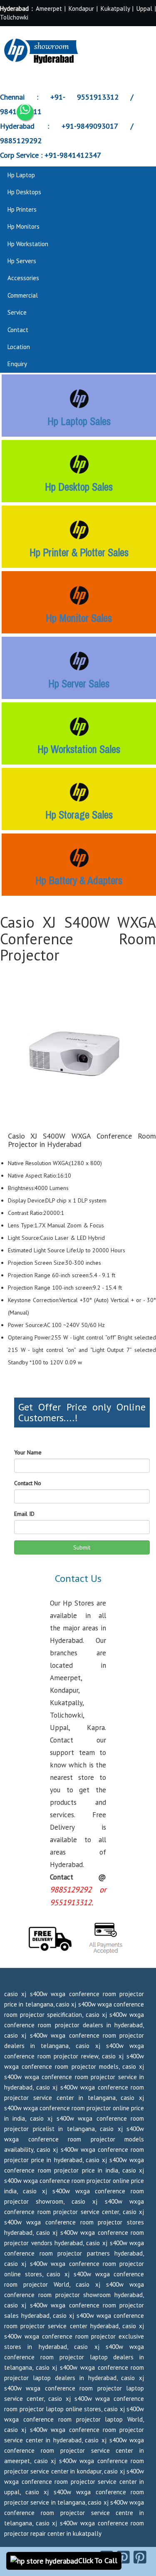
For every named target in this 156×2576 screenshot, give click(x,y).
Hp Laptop (21, 175)
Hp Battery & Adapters (79, 880)
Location (19, 347)
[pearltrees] (140, 2557)
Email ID (24, 1514)
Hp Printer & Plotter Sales (79, 552)
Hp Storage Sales (79, 815)
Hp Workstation (28, 244)
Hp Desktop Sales (79, 487)
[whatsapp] (25, 112)
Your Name (28, 1452)
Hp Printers (22, 209)
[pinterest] (123, 2557)
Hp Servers (22, 261)
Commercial (23, 295)
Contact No (28, 1483)
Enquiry (17, 364)
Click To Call (98, 2560)
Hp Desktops (24, 192)
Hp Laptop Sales (79, 421)
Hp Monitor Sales (79, 618)
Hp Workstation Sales (79, 749)
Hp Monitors (24, 226)
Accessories (23, 278)
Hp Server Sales (79, 684)
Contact (18, 330)
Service (17, 312)
